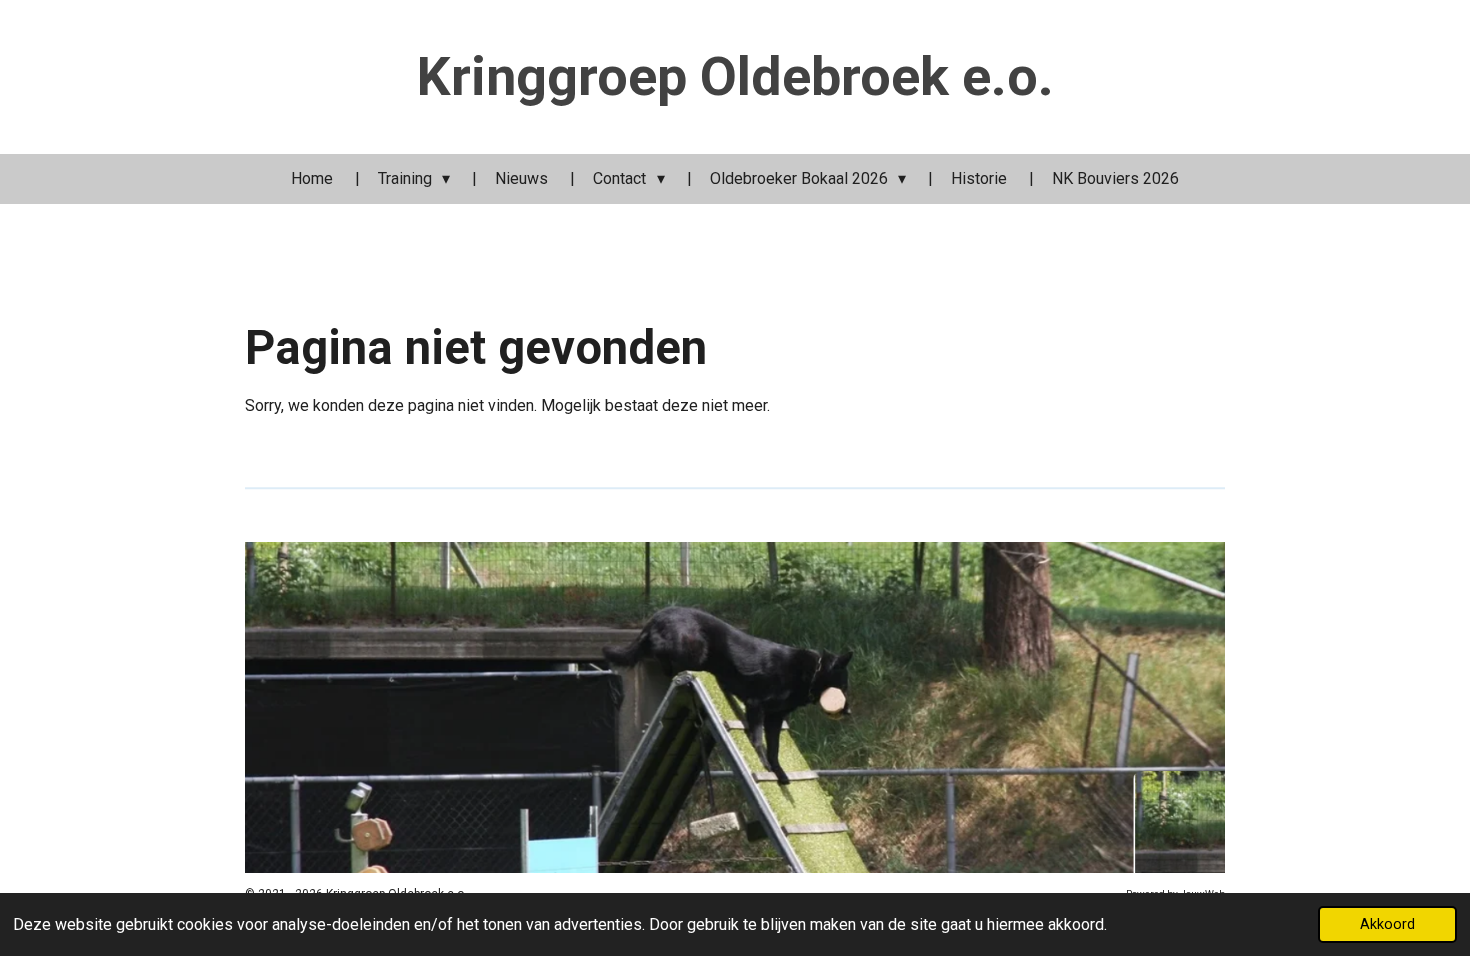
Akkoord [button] (1387, 924)
